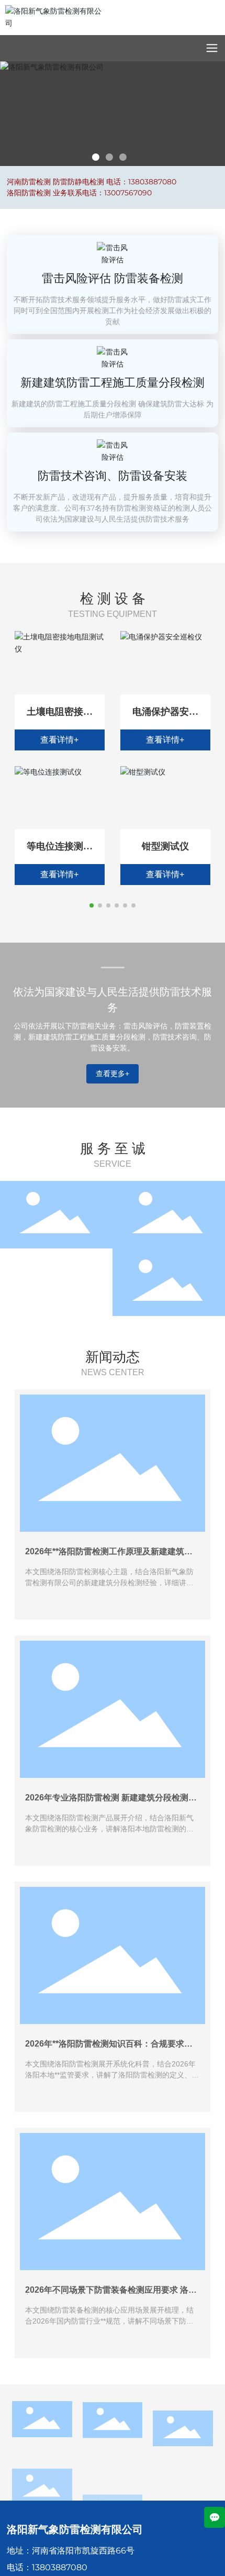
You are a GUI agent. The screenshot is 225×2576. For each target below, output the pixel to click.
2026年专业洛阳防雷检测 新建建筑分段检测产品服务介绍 (111, 1802)
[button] (96, 157)
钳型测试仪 (165, 846)
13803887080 (60, 2567)
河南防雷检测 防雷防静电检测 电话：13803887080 (92, 182)
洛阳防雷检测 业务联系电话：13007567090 (79, 193)
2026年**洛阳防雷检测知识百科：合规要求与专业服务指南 (109, 2048)
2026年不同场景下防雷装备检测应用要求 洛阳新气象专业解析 (111, 2294)
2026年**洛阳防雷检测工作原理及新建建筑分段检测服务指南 (109, 1556)
